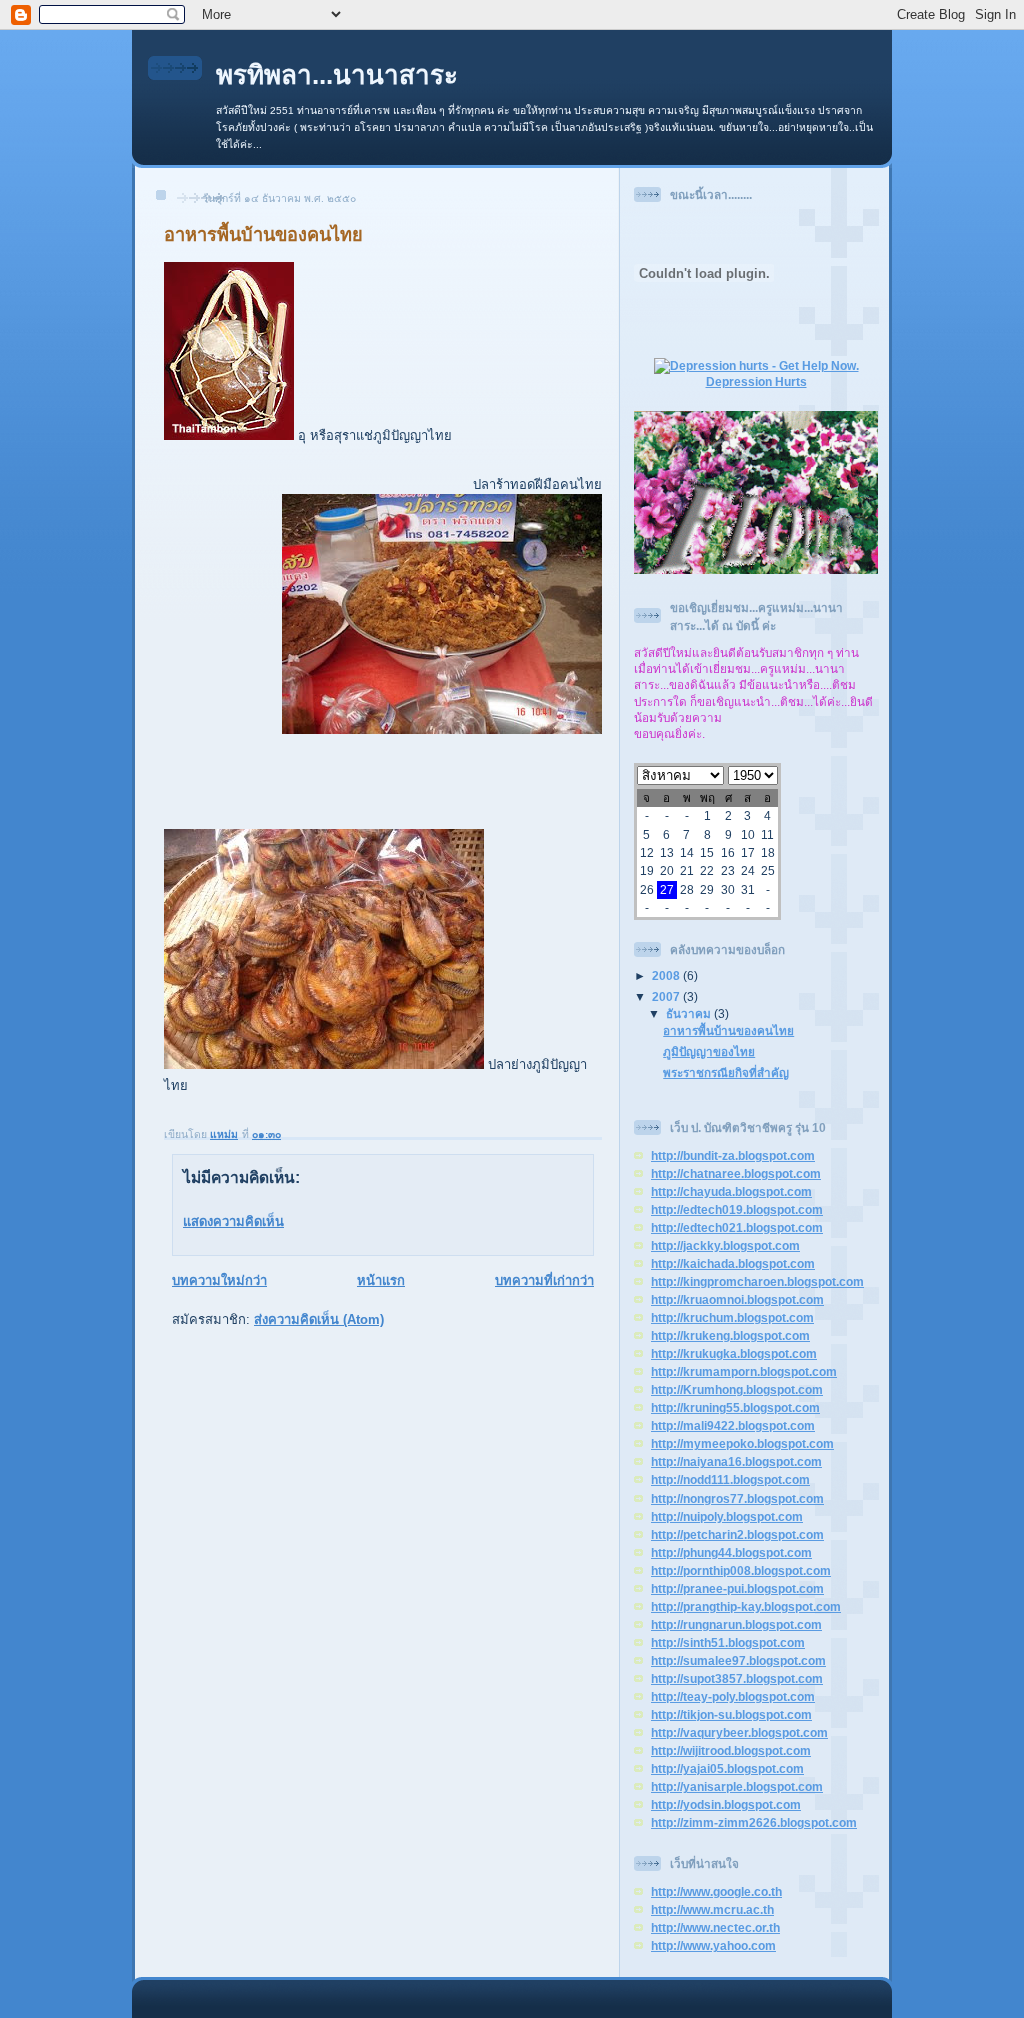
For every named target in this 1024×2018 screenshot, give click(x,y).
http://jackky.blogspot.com (725, 1245)
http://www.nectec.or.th (715, 1927)
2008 (667, 975)
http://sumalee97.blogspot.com (738, 1660)
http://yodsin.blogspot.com (726, 1804)
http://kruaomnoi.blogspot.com (737, 1299)
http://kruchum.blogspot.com (732, 1317)
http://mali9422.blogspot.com (733, 1425)
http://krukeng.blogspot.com (730, 1335)
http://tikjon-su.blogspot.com (731, 1714)
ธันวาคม (690, 1013)
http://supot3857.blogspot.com (737, 1678)
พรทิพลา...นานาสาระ (337, 75)
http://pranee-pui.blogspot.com (737, 1588)
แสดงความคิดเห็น (233, 1221)
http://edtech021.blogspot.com (737, 1227)
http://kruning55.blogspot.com (735, 1407)
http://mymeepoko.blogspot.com (742, 1443)
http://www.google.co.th (716, 1891)
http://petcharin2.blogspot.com (737, 1534)
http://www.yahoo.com (713, 1945)
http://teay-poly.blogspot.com (733, 1696)
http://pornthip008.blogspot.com (741, 1570)
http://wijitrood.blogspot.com (731, 1750)
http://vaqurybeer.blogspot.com (739, 1732)
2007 (667, 996)
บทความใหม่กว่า (219, 1280)
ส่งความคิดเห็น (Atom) (319, 1319)
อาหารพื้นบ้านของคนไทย (728, 1030)
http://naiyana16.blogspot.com (736, 1461)
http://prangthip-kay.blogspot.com (746, 1606)
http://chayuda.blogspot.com (731, 1191)
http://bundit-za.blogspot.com (733, 1155)
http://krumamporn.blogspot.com (744, 1371)
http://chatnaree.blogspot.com (736, 1173)
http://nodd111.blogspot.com (730, 1479)
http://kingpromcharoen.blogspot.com (757, 1281)
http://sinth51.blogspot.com (728, 1642)
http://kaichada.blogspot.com (733, 1263)
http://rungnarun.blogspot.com (736, 1624)
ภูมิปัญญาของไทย (709, 1051)
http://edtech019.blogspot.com (737, 1209)
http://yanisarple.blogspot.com (737, 1786)
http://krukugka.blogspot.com (734, 1353)
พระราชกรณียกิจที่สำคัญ (726, 1072)
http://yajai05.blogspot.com (727, 1768)
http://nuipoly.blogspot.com (727, 1516)
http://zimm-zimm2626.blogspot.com (754, 1822)
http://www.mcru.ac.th (712, 1909)
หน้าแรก (381, 1280)
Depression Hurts (756, 381)
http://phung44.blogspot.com (731, 1552)
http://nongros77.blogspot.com (737, 1498)
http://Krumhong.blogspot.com (737, 1389)
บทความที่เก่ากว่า (544, 1280)
